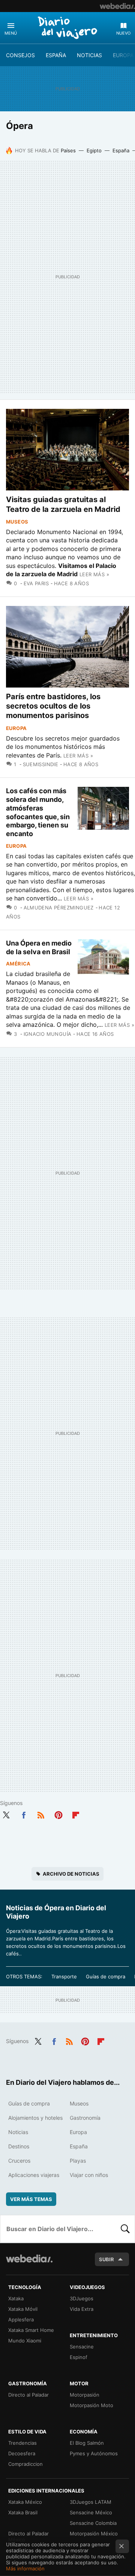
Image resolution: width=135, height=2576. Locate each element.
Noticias (89, 55)
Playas (78, 2161)
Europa (123, 55)
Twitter (6, 1814)
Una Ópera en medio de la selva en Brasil (39, 947)
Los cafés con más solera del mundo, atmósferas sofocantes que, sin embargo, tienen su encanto (38, 812)
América (18, 964)
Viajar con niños (89, 2175)
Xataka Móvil (23, 2309)
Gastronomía (85, 2118)
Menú (11, 33)
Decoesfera (22, 2453)
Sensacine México (91, 2512)
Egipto (94, 150)
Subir (106, 2259)
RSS (41, 1814)
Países (68, 150)
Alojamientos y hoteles (35, 2118)
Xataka (16, 2298)
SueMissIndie (40, 764)
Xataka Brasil (23, 2512)
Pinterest (58, 1814)
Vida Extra (82, 2309)
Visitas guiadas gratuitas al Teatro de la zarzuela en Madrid (63, 504)
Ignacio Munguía (47, 1034)
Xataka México (25, 2502)
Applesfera (21, 2319)
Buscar (125, 2229)
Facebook (24, 1814)
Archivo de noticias (71, 1874)
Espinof (79, 2357)
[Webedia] (117, 6)
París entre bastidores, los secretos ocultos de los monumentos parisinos (53, 706)
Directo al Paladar (28, 2395)
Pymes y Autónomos (94, 2453)
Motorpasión (85, 2395)
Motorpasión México (94, 2533)
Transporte (64, 1976)
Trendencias (22, 2443)
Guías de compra (106, 1976)
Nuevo (123, 33)
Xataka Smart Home (31, 2330)
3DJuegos (82, 2298)
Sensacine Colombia (93, 2523)
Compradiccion (25, 2464)
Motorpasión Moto (91, 2405)
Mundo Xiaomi (25, 2341)
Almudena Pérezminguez (59, 908)
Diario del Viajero (67, 27)
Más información (25, 2568)
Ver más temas (31, 2199)
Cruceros (19, 2161)
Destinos (19, 2146)
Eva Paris (36, 583)
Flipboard (76, 1814)
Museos (17, 522)
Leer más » (94, 574)
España (56, 55)
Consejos (20, 55)
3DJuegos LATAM (91, 2502)
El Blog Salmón (87, 2443)
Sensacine (82, 2347)
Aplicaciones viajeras (34, 2175)
